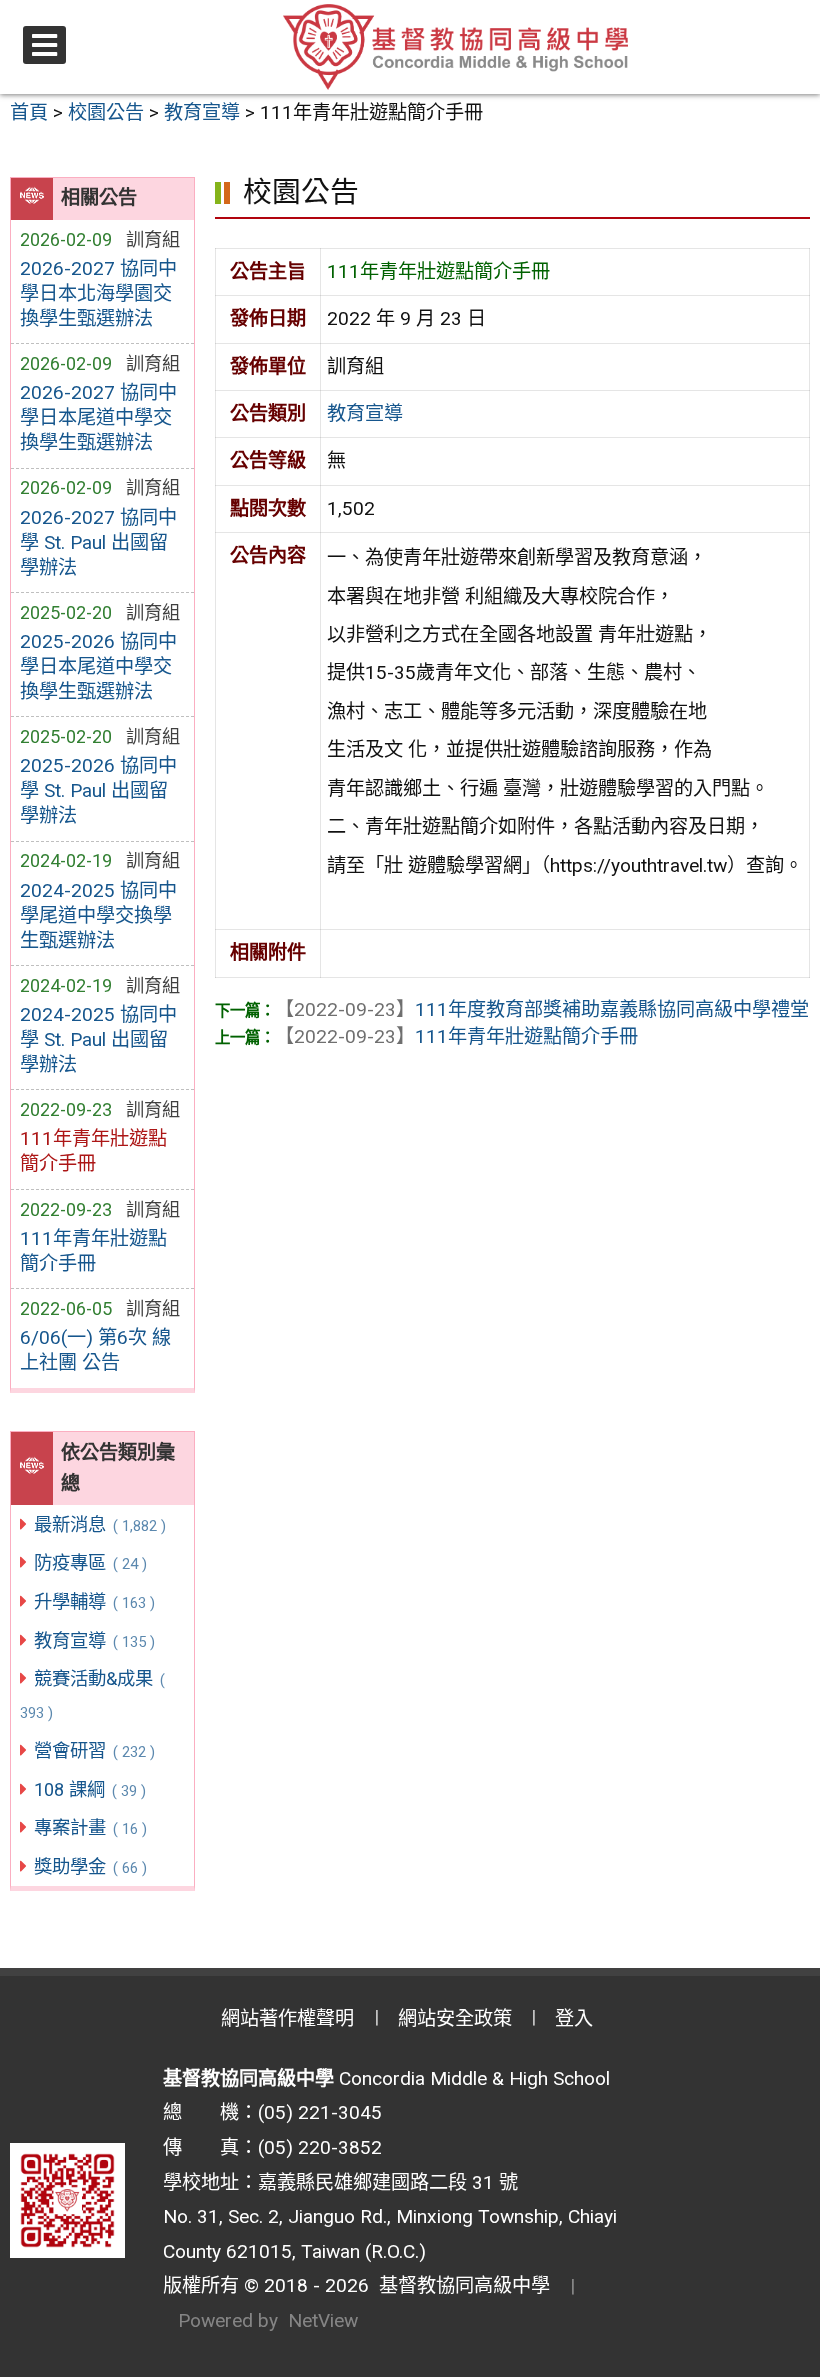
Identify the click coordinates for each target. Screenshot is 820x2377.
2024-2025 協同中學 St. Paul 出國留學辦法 (98, 1039)
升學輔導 (94, 1601)
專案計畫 (90, 1827)
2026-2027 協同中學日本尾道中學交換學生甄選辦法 (98, 417)
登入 (574, 2018)
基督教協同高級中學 (459, 2285)
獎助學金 (90, 1866)
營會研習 (94, 1750)
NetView (323, 2320)
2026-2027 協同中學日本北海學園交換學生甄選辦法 (98, 293)
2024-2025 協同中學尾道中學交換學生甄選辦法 (98, 915)
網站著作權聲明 (287, 2018)
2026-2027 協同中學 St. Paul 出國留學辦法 (98, 542)
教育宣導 (94, 1640)
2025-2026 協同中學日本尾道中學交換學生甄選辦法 (98, 666)
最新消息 (99, 1524)
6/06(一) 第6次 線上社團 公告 (95, 1350)
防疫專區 (90, 1562)
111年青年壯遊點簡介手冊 (93, 1251)
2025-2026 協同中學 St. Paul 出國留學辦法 (98, 790)
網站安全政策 (455, 2018)
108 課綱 (89, 1789)
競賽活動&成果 (92, 1695)
